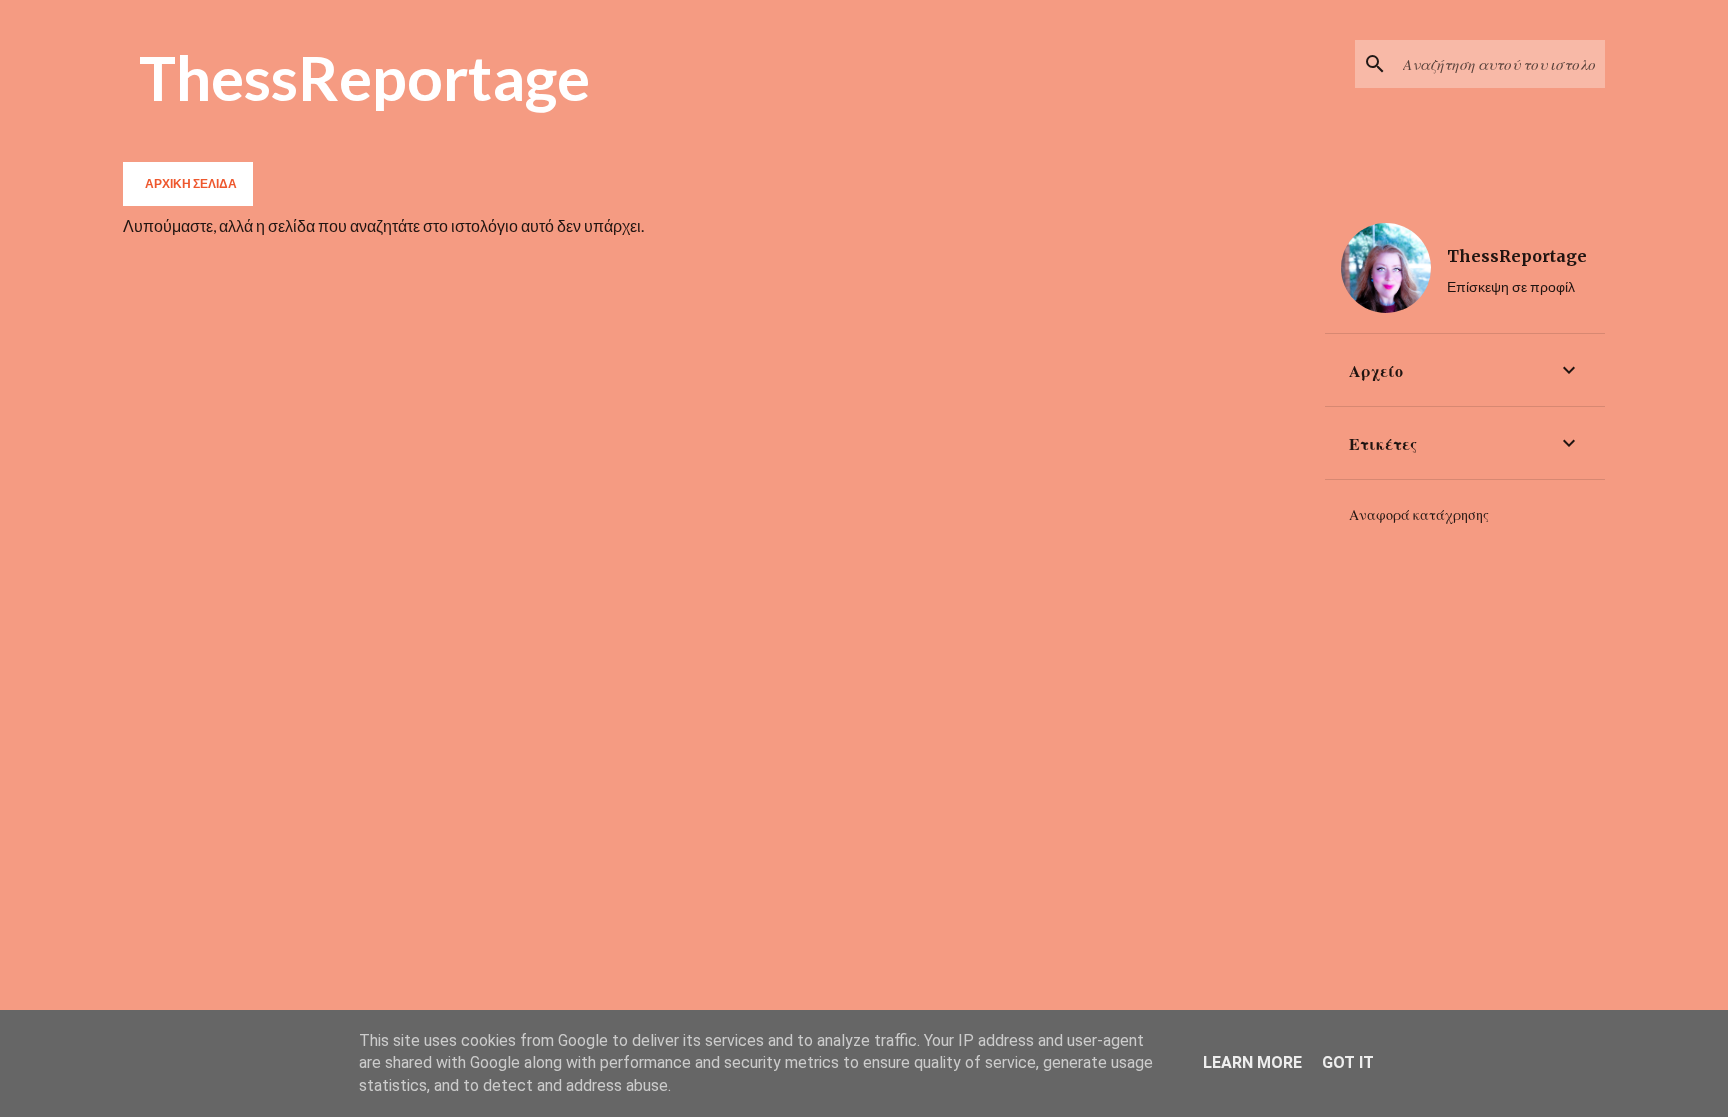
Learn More (1252, 1062)
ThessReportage (364, 77)
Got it (1348, 1062)
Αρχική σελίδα (191, 183)
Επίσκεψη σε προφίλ (1511, 286)
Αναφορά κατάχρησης (1419, 515)
